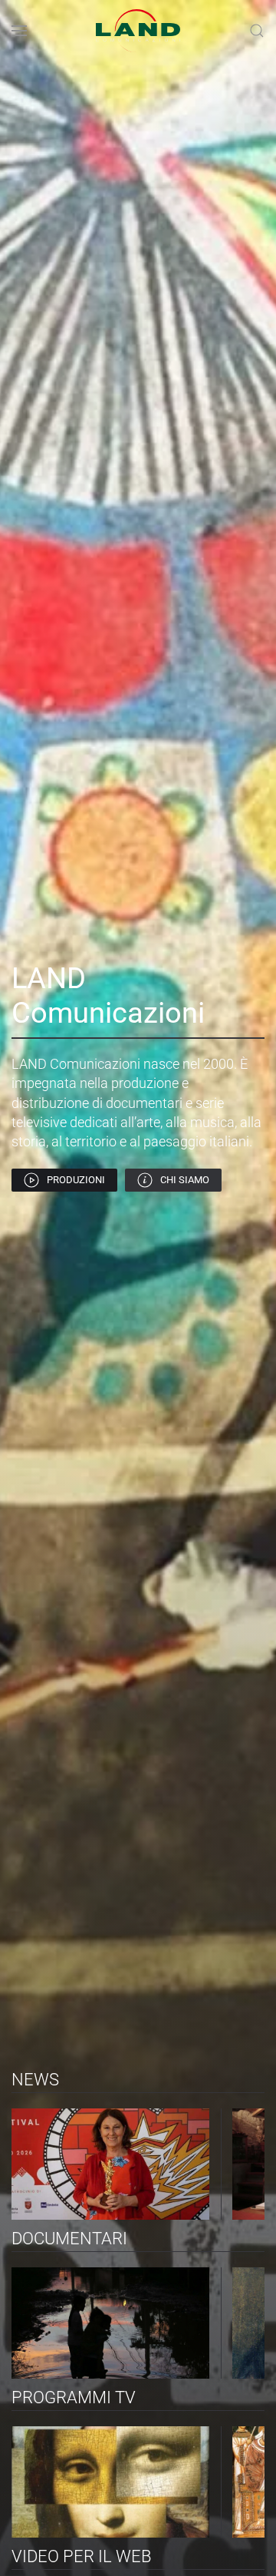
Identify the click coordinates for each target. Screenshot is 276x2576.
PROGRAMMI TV (74, 2397)
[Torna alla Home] (138, 31)
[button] (19, 31)
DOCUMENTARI (69, 2239)
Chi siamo (185, 1180)
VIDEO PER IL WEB (82, 2556)
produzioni (76, 1180)
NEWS (35, 2080)
